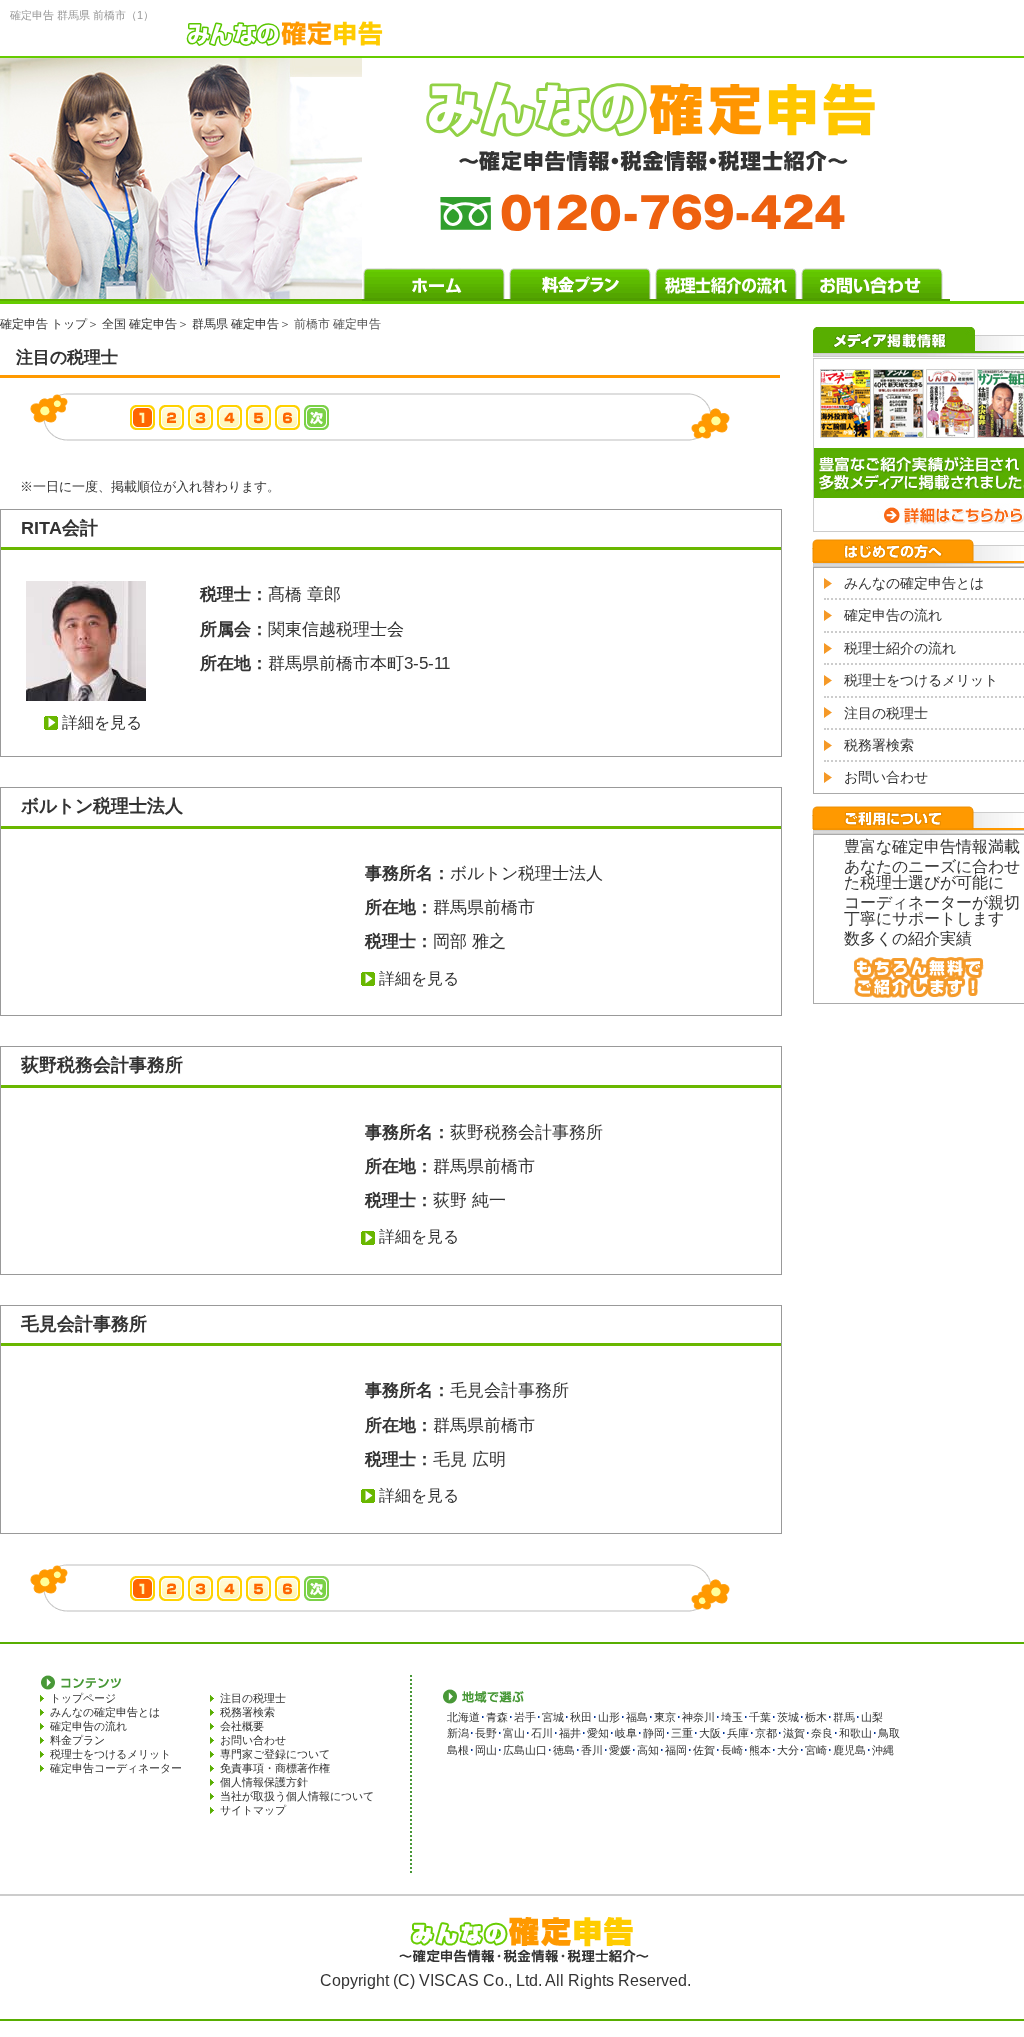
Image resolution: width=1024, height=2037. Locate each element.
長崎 (732, 1750)
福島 (637, 1717)
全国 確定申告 (139, 324)
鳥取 (889, 1733)
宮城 (553, 1717)
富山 (514, 1733)
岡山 (486, 1750)
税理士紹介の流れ (900, 648)
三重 (682, 1733)
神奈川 (698, 1717)
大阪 (710, 1733)
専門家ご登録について (275, 1754)
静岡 (654, 1733)
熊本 (760, 1750)
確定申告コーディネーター (116, 1768)
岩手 (525, 1717)
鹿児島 (849, 1750)
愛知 (598, 1733)
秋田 (581, 1717)
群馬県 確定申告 (235, 324)
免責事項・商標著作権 (275, 1768)
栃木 (816, 1717)
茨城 (788, 1717)
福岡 (676, 1750)
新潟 (458, 1733)
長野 (486, 1733)
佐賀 (704, 1750)
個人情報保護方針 (264, 1782)
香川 (592, 1750)
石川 (542, 1733)
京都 (766, 1733)
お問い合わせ (886, 777)
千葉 (760, 1717)
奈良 (822, 1733)
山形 (609, 1717)
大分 (788, 1750)
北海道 (463, 1717)
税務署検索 (879, 745)
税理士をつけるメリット (921, 680)
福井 (570, 1733)
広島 (514, 1750)
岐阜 (626, 1733)
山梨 (872, 1717)
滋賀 (794, 1733)
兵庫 (738, 1733)
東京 (665, 1717)
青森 (497, 1717)
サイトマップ (253, 1810)
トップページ (83, 1698)
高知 (648, 1750)
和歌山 (855, 1733)
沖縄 (883, 1750)
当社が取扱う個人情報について (297, 1796)
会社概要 (242, 1726)
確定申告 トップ (43, 324)
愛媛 (620, 1750)
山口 (536, 1750)
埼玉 (732, 1717)
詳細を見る (102, 722)
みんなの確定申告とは (914, 583)
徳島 (564, 1750)
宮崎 (816, 1750)
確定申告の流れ (893, 615)
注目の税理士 (886, 713)
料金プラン (77, 1740)
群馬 (844, 1717)
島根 (458, 1750)
